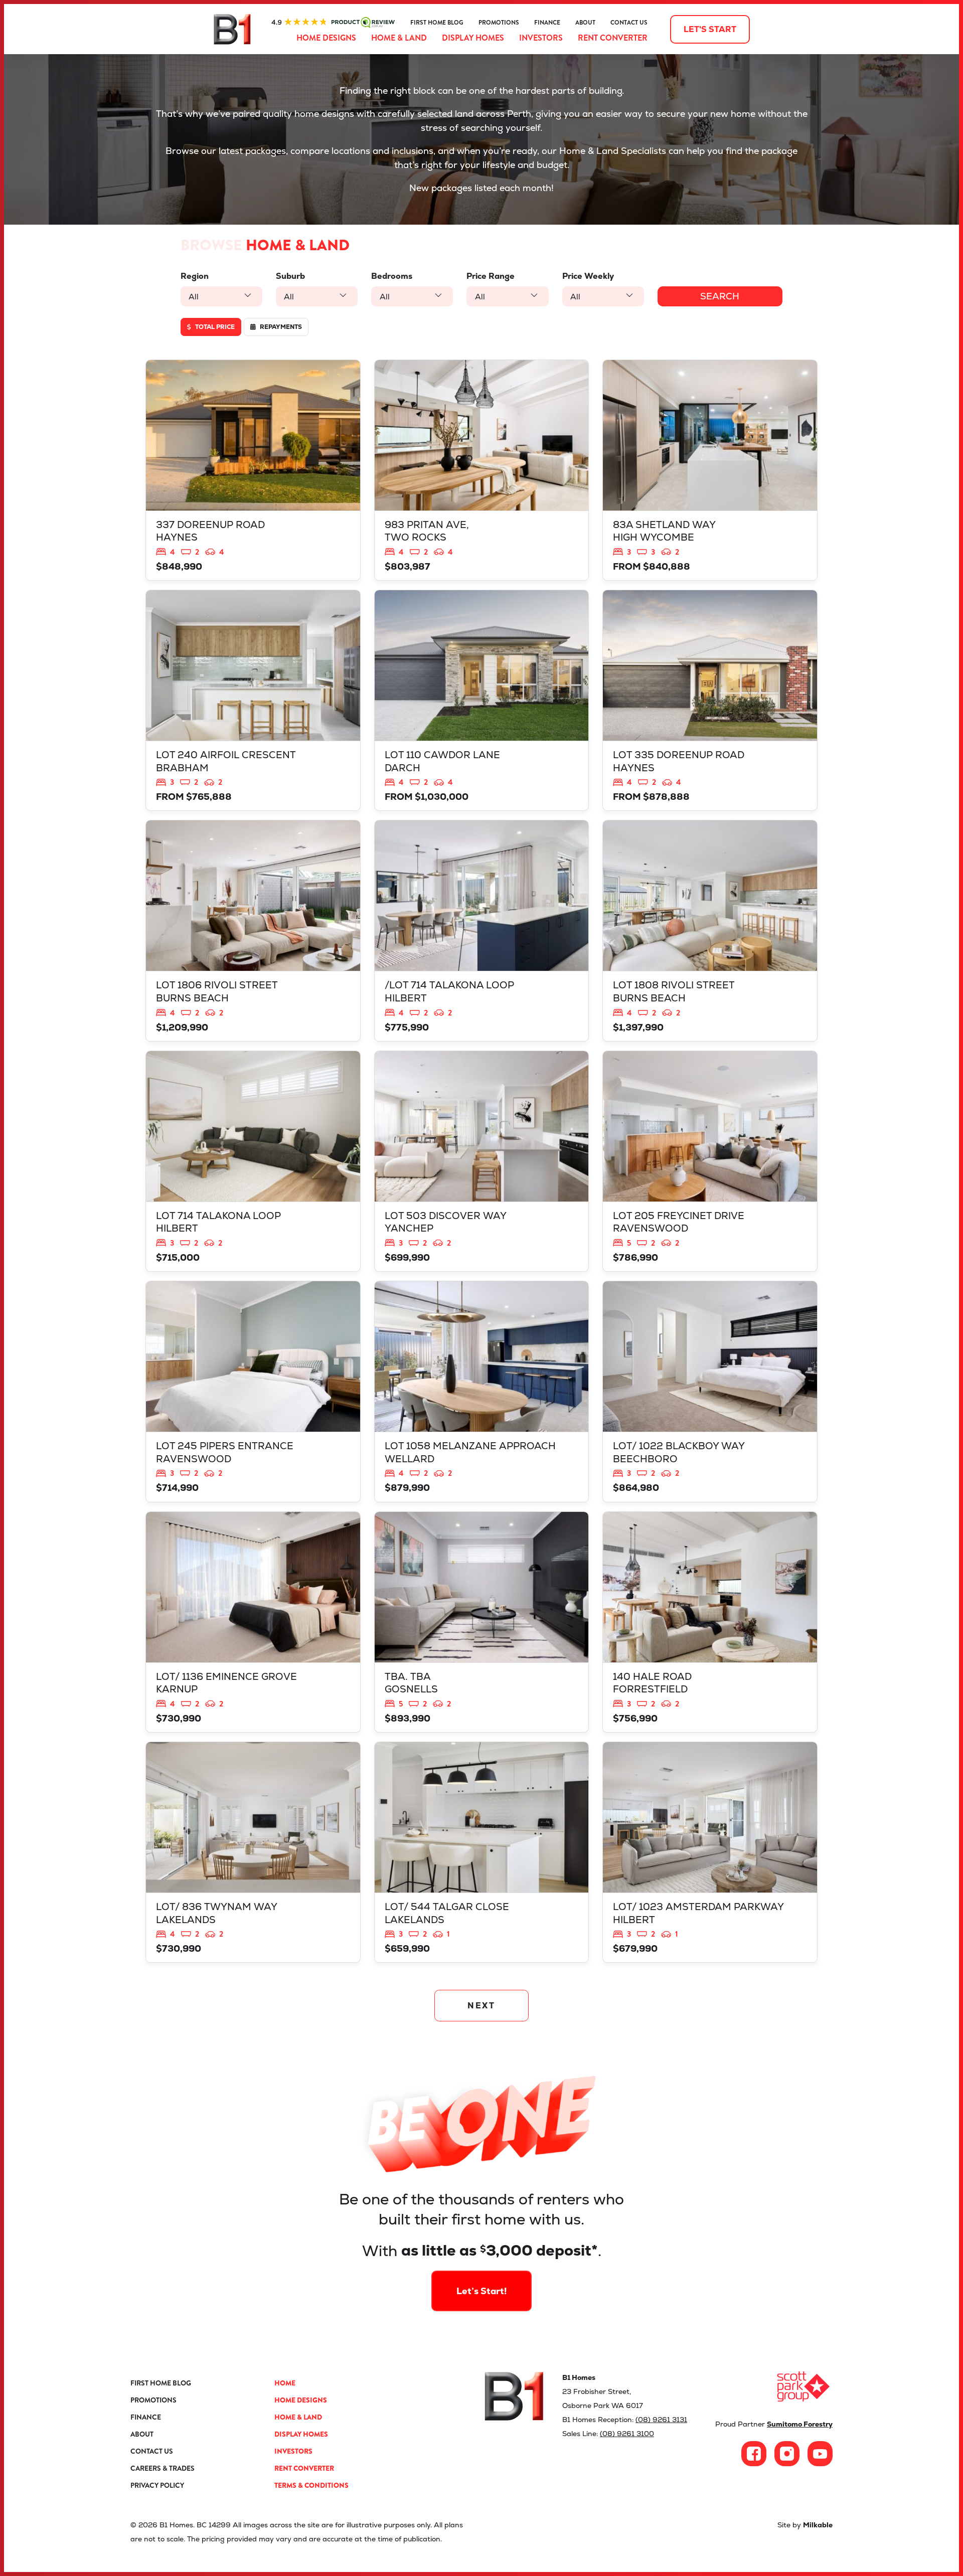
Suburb (290, 276)
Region (195, 276)
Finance (547, 23)
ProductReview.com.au (333, 23)
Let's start (710, 29)
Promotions (499, 23)
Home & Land (399, 38)
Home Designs (326, 38)
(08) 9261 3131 (661, 2420)
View (253, 470)
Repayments (280, 327)
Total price (214, 327)
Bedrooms (392, 276)
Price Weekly (588, 276)
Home (285, 2383)
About (585, 23)
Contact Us (629, 23)
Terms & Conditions (311, 2485)
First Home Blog (437, 23)
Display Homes (473, 38)
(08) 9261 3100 (627, 2434)
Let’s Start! (482, 2291)
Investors (541, 38)
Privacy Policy (157, 2485)
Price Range (491, 276)
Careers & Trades (163, 2468)
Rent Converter (613, 38)
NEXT (482, 2006)
